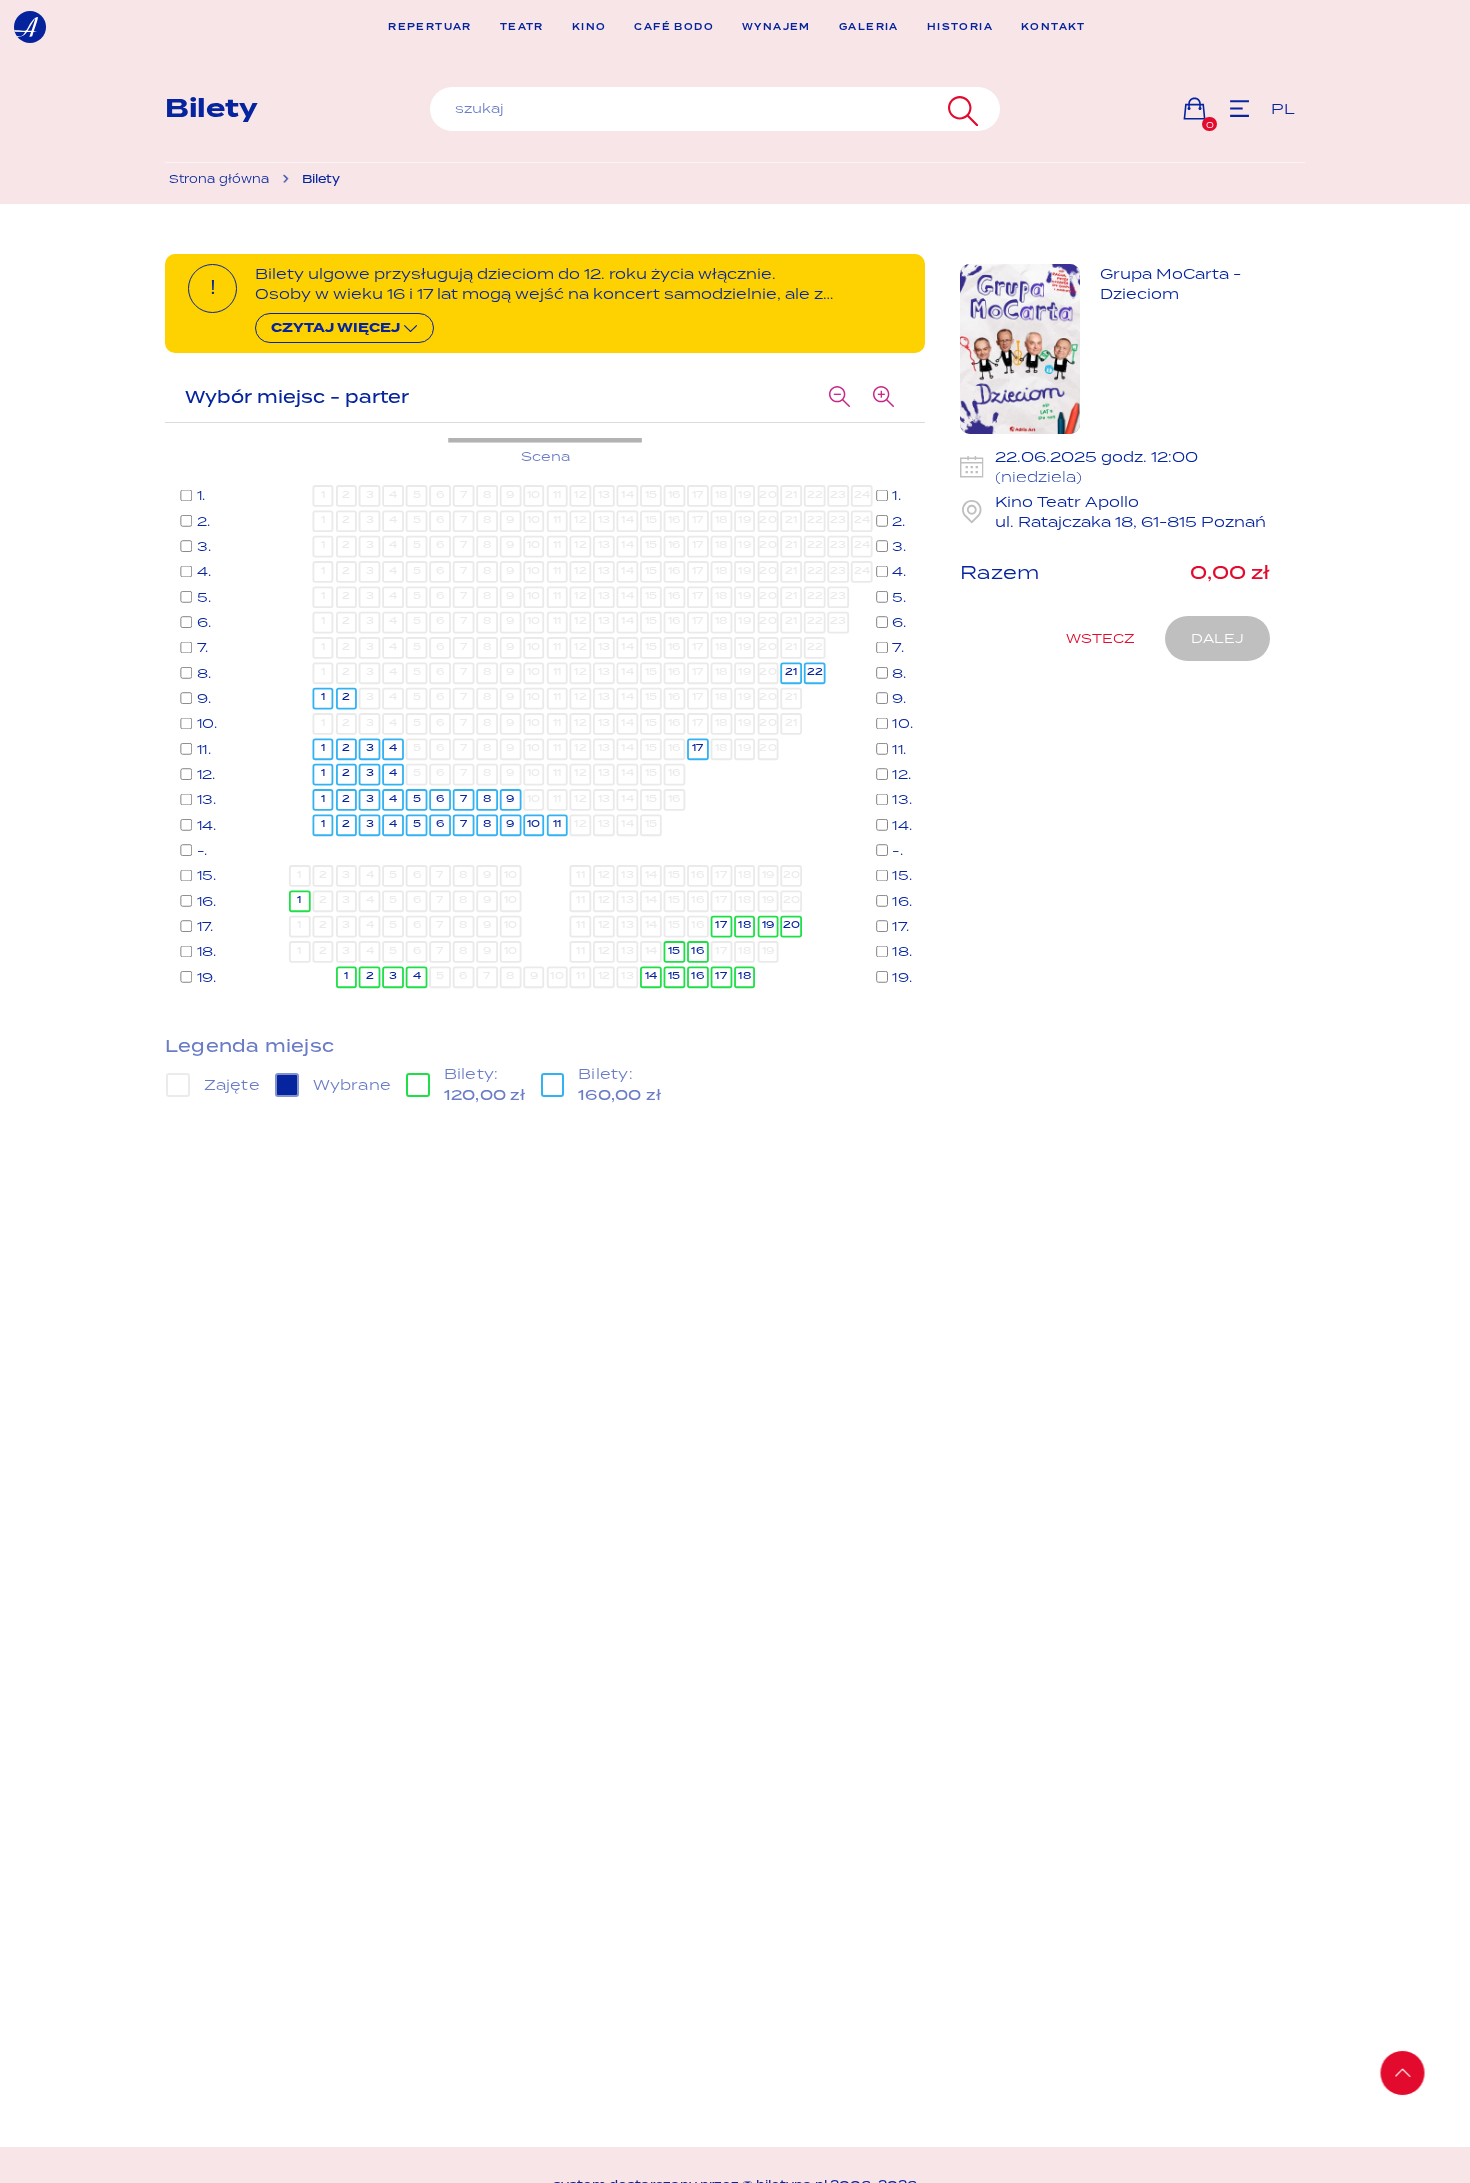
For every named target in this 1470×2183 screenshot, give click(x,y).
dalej (1217, 638)
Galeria (869, 27)
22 (814, 672)
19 (767, 925)
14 (650, 976)
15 (674, 950)
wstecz (1100, 638)
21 (791, 672)
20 (790, 925)
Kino (589, 27)
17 (697, 748)
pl (1283, 108)
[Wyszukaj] (960, 109)
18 (744, 925)
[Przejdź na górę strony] (1403, 2073)
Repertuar (430, 27)
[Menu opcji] (1239, 108)
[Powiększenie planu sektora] (883, 397)
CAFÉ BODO (674, 27)
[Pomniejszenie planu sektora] (839, 397)
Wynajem (776, 27)
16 (697, 950)
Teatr (522, 27)
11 (556, 824)
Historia (960, 27)
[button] (1194, 108)
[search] (715, 109)
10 (534, 824)
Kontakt (1053, 27)
